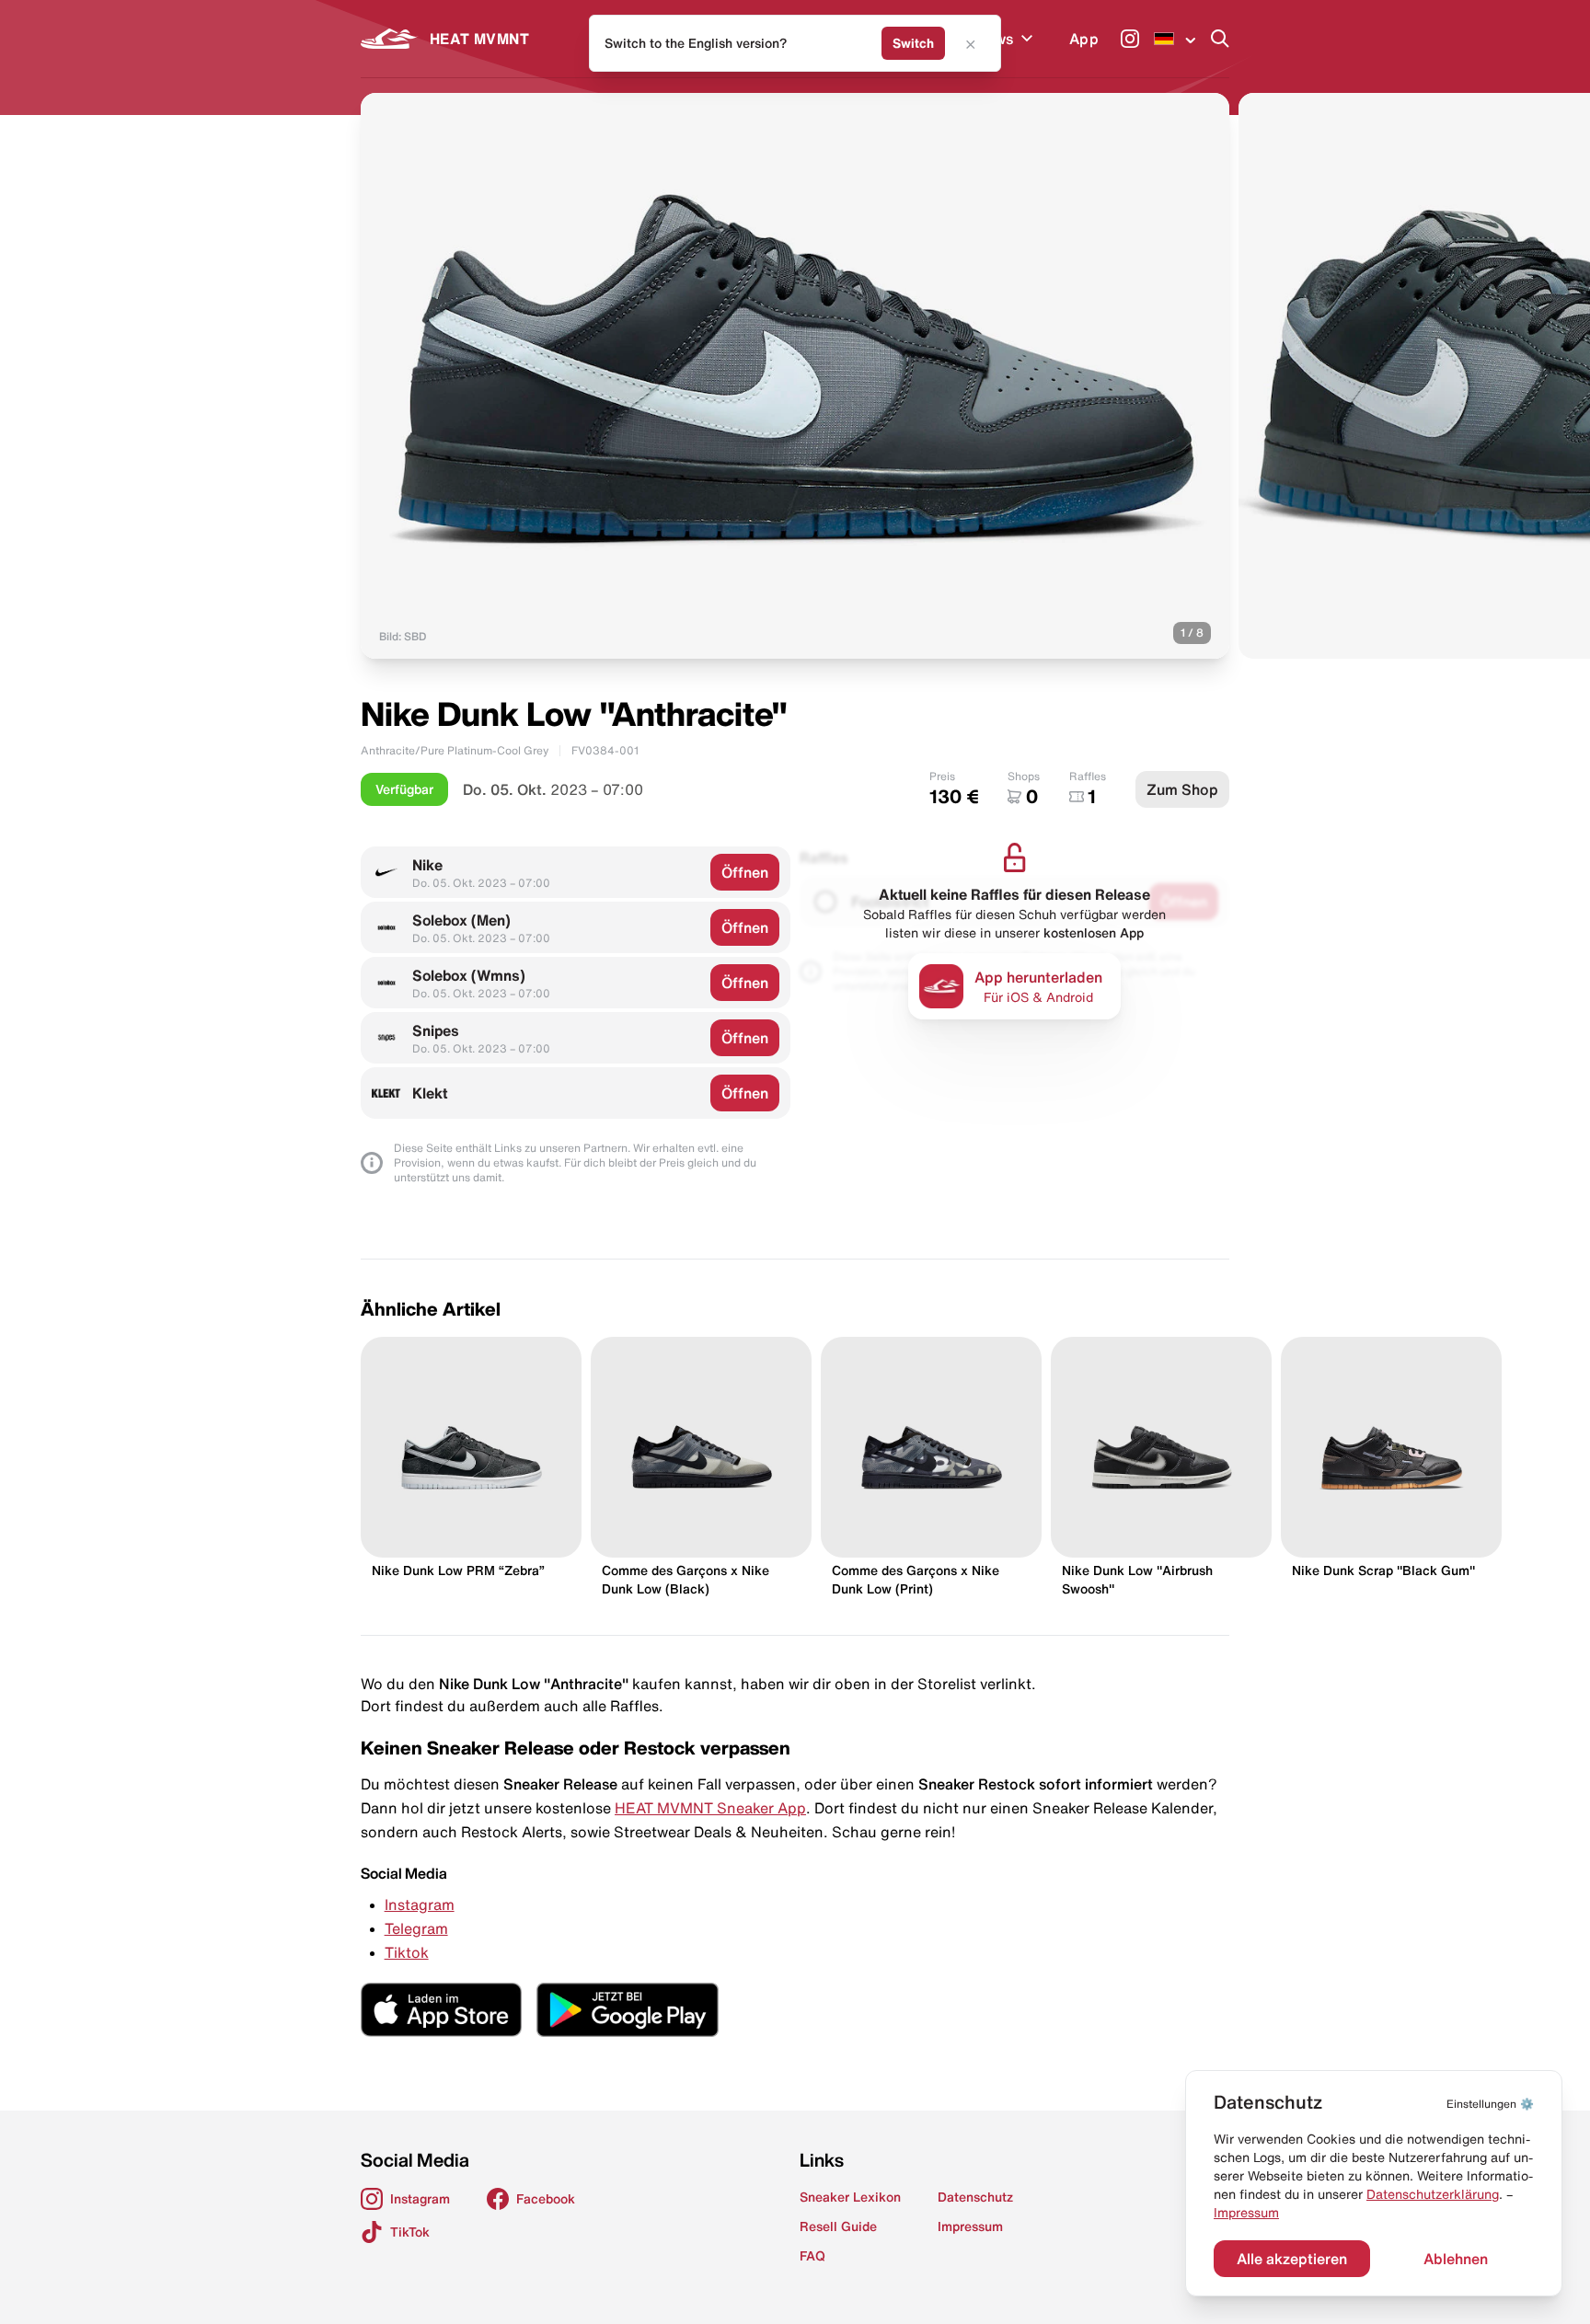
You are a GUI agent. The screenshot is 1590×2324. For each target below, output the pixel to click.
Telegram (416, 1928)
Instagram (420, 1904)
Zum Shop (1182, 789)
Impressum (1246, 2213)
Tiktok (407, 1952)
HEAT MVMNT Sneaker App (710, 1808)
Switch (913, 43)
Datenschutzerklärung (1433, 2194)
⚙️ (1490, 2104)
